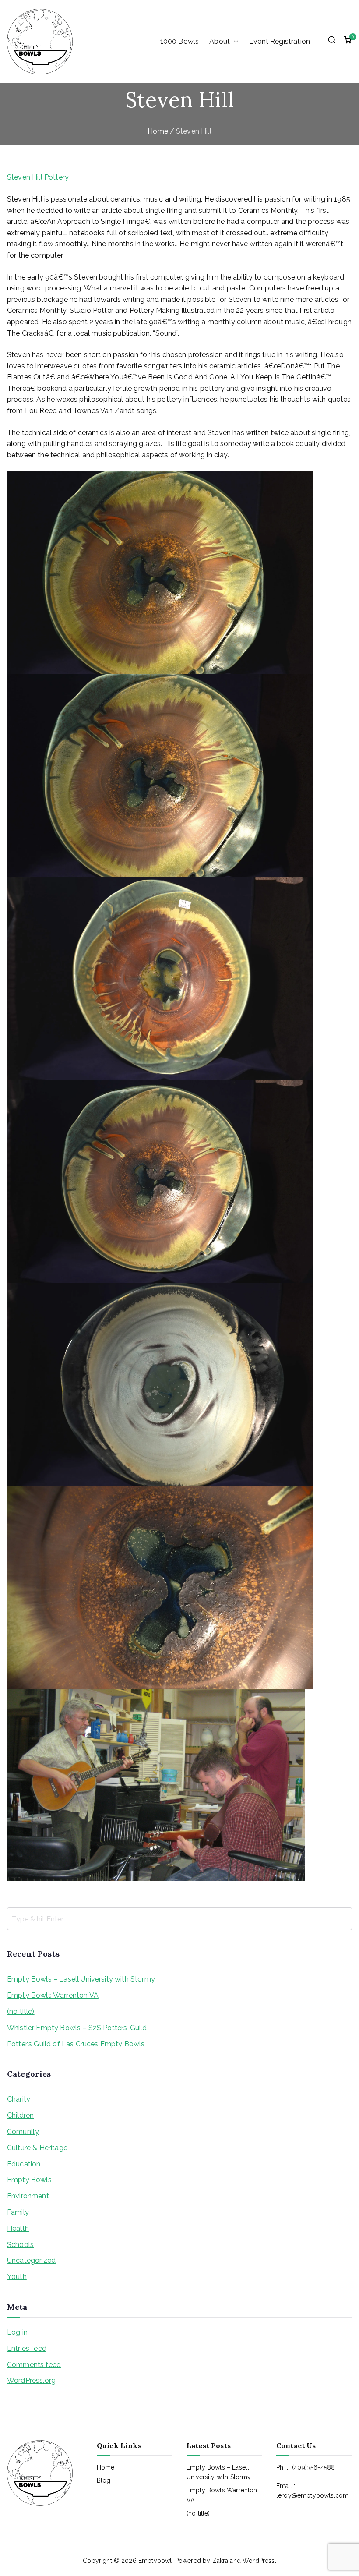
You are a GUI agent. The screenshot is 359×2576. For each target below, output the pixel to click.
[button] (234, 42)
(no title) (21, 2012)
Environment (28, 2196)
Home (106, 2467)
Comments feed (34, 2365)
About (220, 41)
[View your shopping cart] (348, 42)
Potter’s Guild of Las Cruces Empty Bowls (76, 2044)
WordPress (259, 2561)
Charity (19, 2099)
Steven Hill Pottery (38, 177)
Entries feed (27, 2348)
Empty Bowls (29, 2180)
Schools (20, 2245)
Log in (17, 2332)
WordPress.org (31, 2380)
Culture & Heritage (37, 2148)
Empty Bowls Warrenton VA (53, 1995)
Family (18, 2212)
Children (20, 2115)
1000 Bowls (180, 41)
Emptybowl (155, 2561)
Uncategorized (31, 2260)
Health (18, 2228)
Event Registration (280, 41)
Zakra (220, 2561)
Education (24, 2164)
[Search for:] (179, 1919)
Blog (104, 2480)
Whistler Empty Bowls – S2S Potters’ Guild (77, 2028)
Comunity (23, 2132)
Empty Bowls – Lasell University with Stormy (81, 1979)
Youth (17, 2277)
